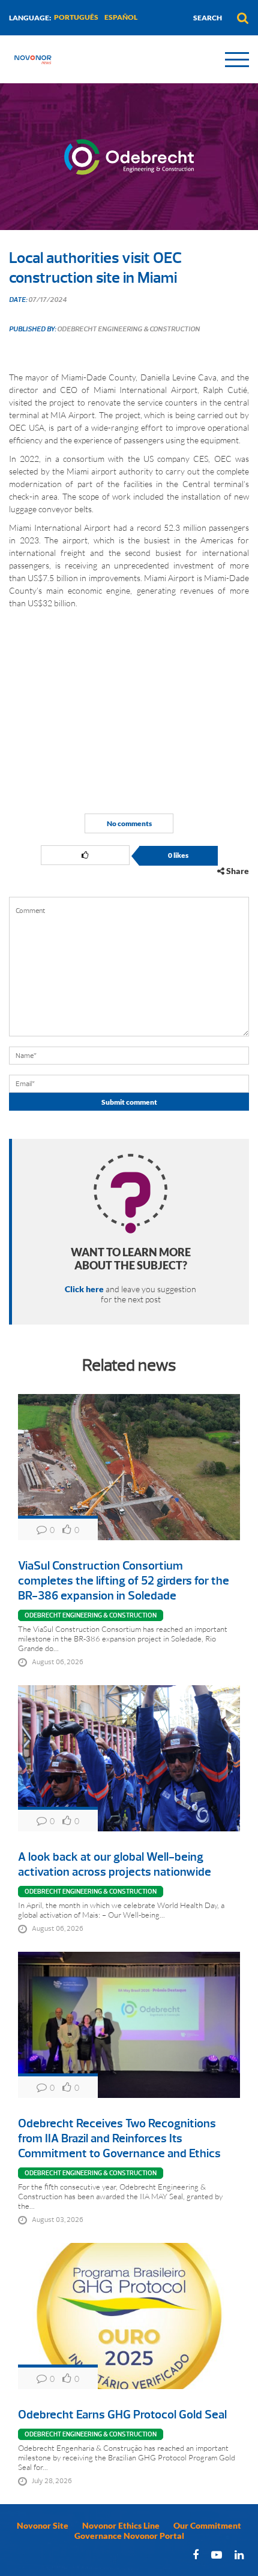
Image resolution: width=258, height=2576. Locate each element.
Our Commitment (207, 2525)
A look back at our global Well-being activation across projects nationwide (115, 1864)
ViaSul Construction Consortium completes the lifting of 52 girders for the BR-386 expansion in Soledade (124, 1581)
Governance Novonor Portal (129, 2536)
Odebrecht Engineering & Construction (91, 1615)
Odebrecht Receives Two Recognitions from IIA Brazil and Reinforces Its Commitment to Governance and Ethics (119, 2138)
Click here (84, 1289)
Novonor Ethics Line (121, 2525)
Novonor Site (43, 2525)
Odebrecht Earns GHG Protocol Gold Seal (122, 2415)
